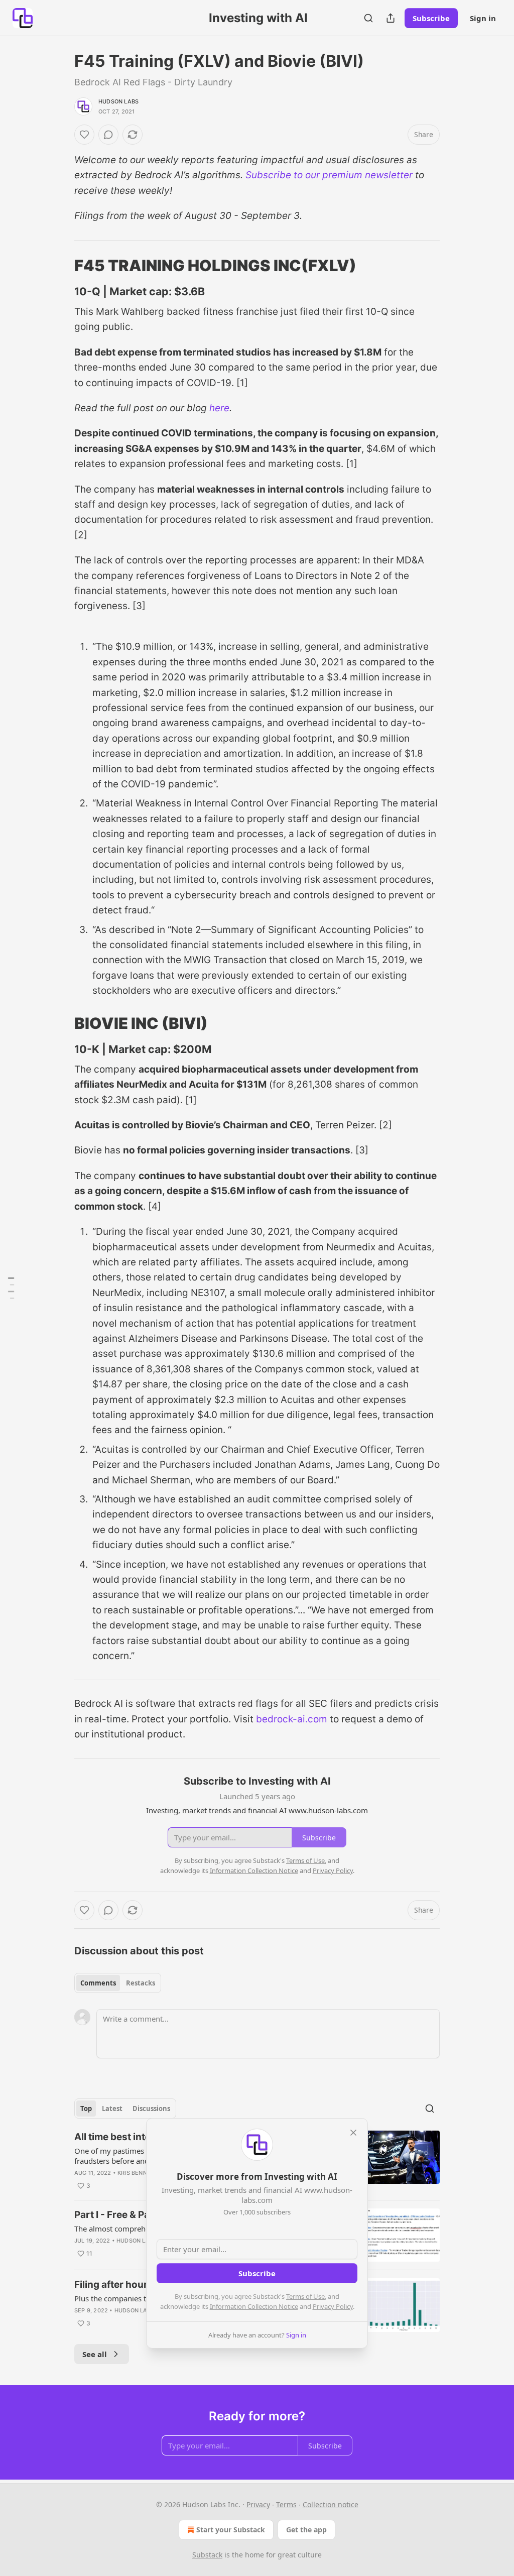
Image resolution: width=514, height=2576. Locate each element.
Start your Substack (231, 2530)
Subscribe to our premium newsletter (329, 175)
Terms (286, 2504)
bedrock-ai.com (292, 1719)
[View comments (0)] (108, 135)
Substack (207, 2555)
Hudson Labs (118, 101)
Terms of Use (305, 2296)
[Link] (60, 266)
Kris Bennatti (139, 2173)
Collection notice (331, 2504)
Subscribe (431, 18)
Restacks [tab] (141, 1983)
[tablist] (118, 1983)
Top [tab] (86, 2109)
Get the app (306, 2530)
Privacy (258, 2504)
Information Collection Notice (254, 2306)
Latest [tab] (112, 2109)
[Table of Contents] (11, 1288)
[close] (353, 2133)
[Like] (84, 135)
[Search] (368, 18)
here (219, 408)
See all (95, 2354)
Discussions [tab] (151, 2109)
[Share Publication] (391, 18)
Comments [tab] (98, 1983)
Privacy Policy (333, 2306)
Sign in (483, 18)
